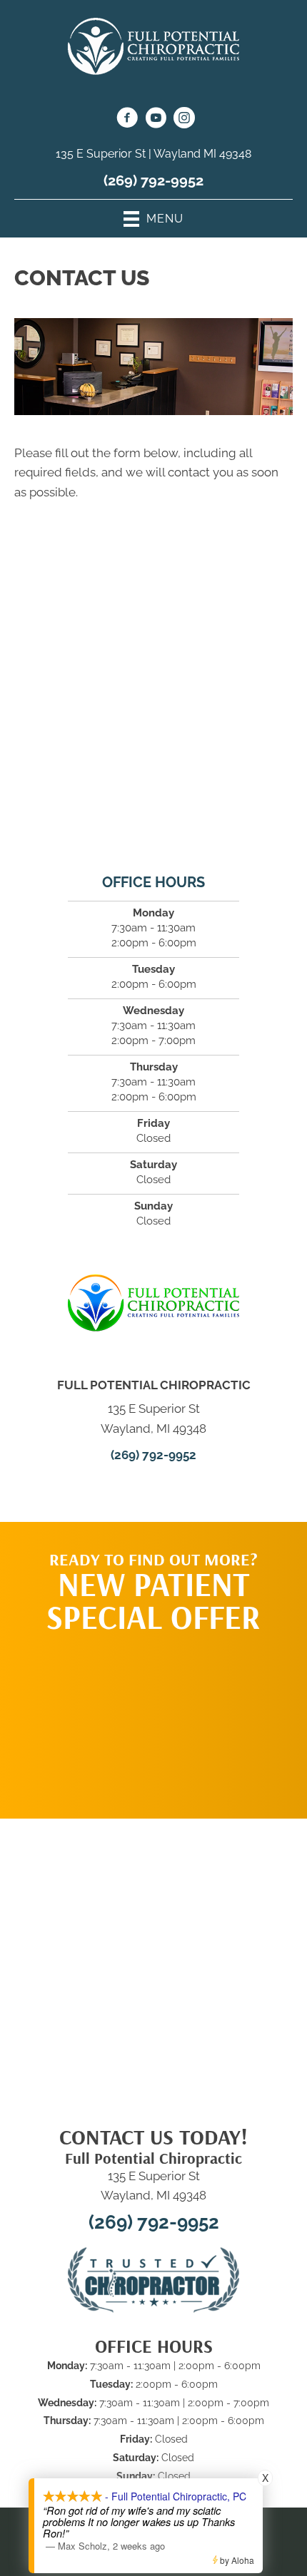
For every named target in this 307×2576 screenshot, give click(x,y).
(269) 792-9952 (153, 180)
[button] (153, 1719)
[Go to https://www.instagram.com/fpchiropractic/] (184, 120)
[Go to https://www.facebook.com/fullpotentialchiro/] (127, 120)
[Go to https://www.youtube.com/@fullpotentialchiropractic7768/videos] (156, 120)
